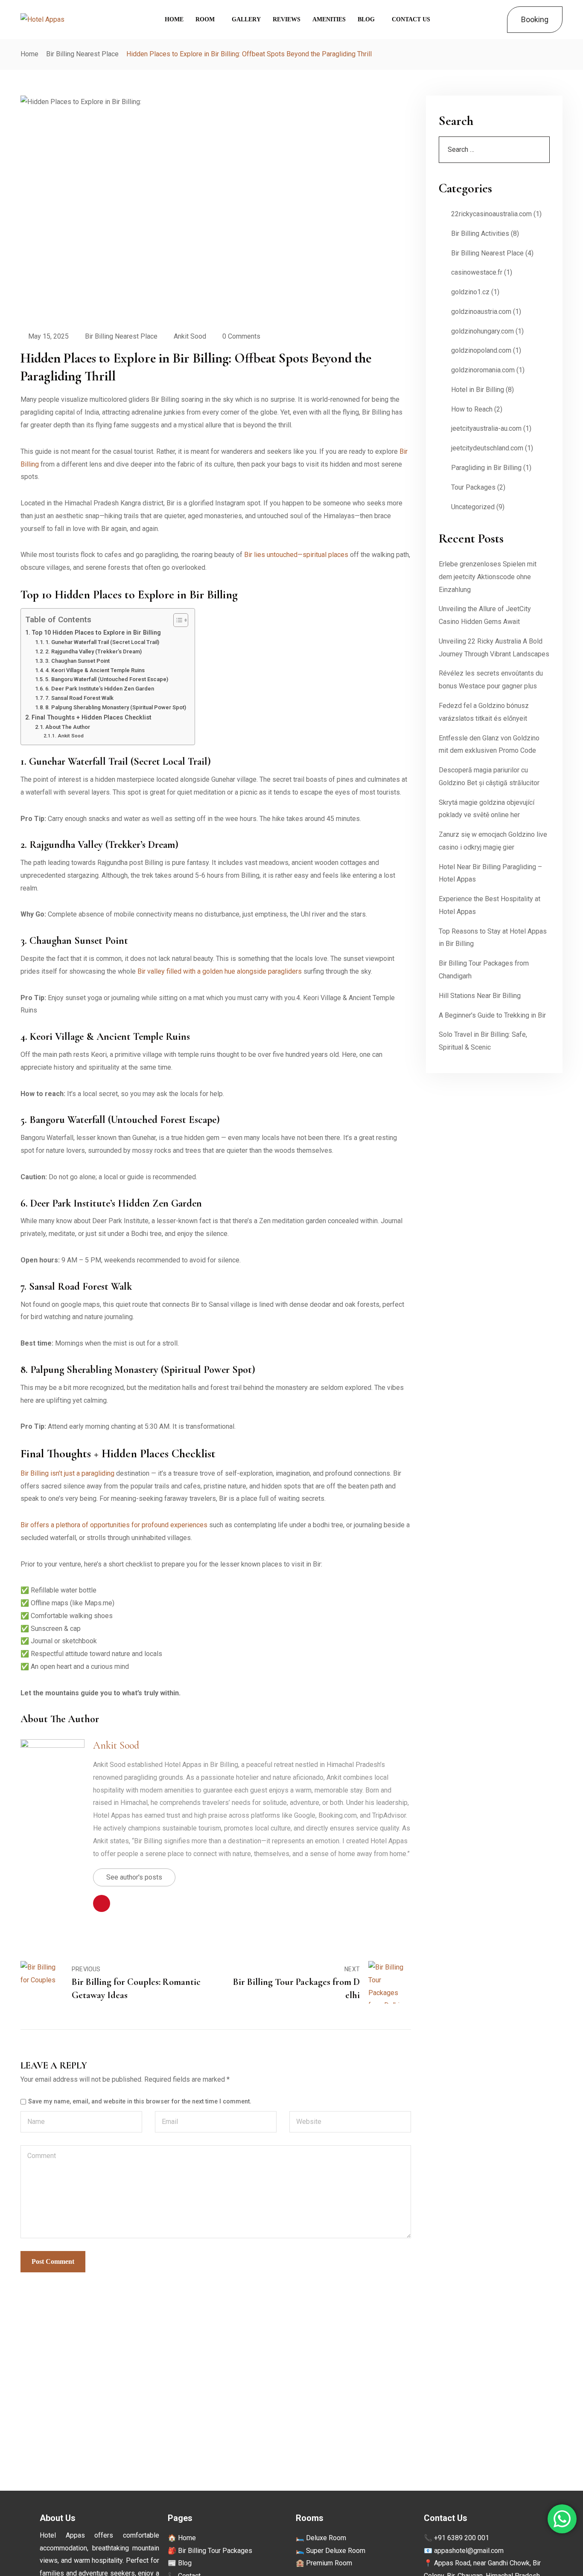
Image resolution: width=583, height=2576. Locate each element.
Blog (366, 19)
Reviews (287, 19)
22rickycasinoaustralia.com (491, 214)
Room (205, 19)
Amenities (329, 19)
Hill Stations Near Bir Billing (480, 996)
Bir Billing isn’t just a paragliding (67, 1473)
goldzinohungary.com (482, 331)
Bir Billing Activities (480, 234)
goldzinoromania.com (483, 370)
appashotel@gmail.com (469, 2551)
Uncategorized (473, 507)
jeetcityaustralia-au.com (486, 428)
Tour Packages (473, 487)
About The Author (68, 727)
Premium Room (329, 2563)
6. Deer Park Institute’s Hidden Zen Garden (100, 689)
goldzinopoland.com (481, 350)
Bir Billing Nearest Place (82, 54)
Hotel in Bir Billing (478, 390)
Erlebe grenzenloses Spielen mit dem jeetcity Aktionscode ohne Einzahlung (488, 577)
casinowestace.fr (477, 272)
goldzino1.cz (470, 292)
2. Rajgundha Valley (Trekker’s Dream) (93, 651)
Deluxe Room (326, 2538)
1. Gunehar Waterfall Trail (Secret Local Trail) (102, 642)
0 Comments (241, 336)
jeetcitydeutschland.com (487, 448)
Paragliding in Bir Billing (486, 468)
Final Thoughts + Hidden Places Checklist (92, 718)
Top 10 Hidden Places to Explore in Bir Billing (96, 633)
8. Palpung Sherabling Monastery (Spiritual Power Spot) (116, 707)
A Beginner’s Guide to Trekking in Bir (492, 1015)
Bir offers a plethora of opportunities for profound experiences (114, 1525)
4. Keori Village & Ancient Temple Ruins (95, 670)
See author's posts (134, 1877)
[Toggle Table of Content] (176, 620)
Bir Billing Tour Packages (215, 2551)
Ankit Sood (190, 336)
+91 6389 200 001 (462, 2538)
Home (174, 19)
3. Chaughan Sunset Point (77, 661)
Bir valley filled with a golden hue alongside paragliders (220, 971)
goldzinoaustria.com (481, 312)
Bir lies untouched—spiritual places (296, 555)
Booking (535, 19)
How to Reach (472, 409)
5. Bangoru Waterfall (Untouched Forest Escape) (107, 679)
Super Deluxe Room (336, 2551)
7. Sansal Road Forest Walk (79, 698)
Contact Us (411, 19)
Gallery (246, 19)
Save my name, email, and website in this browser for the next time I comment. (140, 2102)
